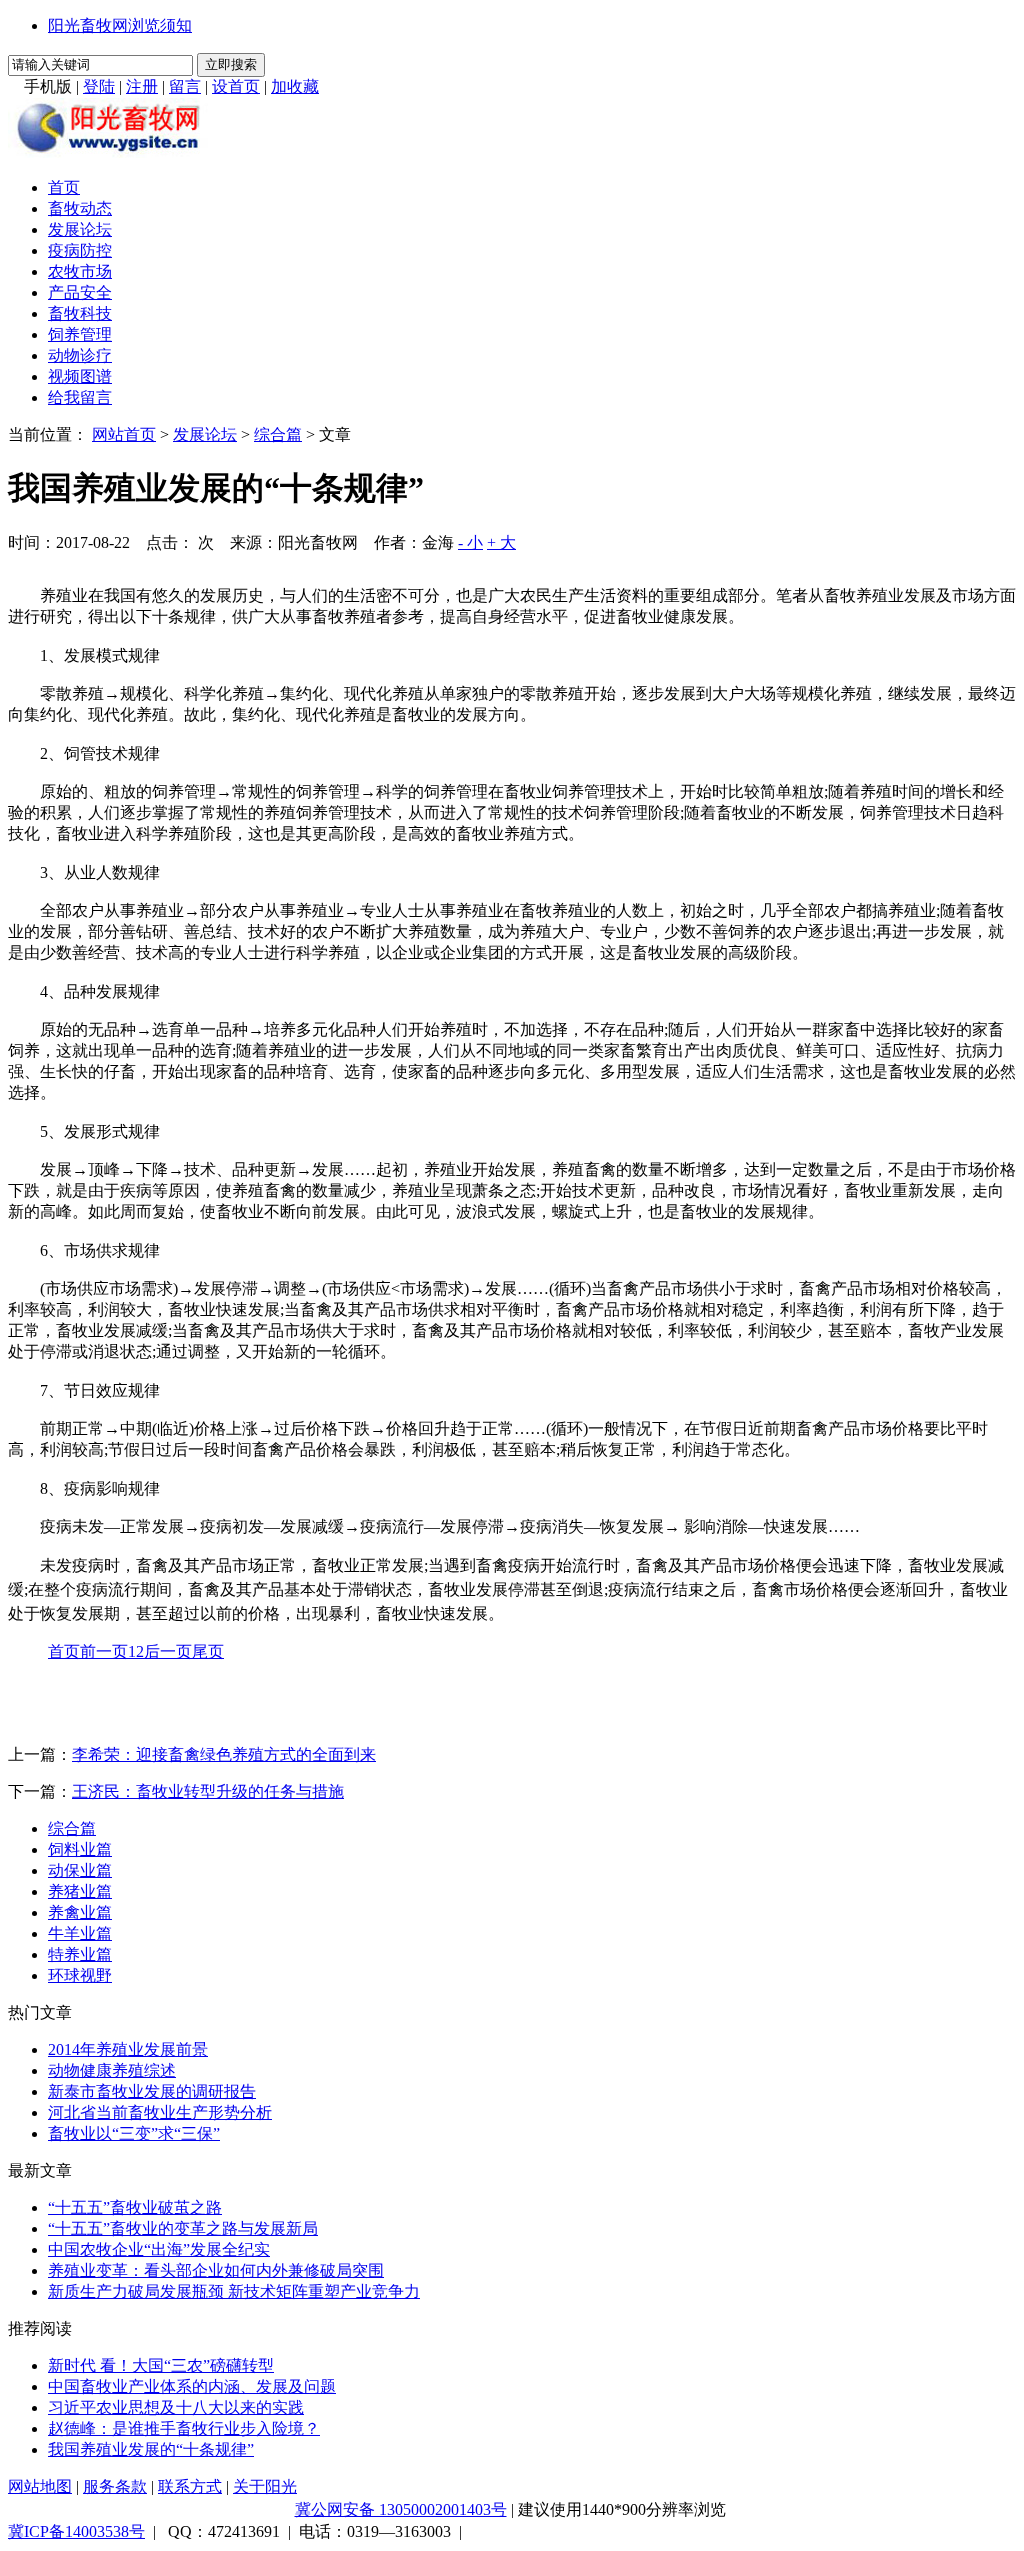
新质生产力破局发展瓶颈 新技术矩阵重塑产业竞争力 (234, 2291)
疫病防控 (80, 250)
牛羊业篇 (80, 1933)
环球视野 (80, 1975)
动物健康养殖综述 (112, 2070)
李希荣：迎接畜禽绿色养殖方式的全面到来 (224, 1754)
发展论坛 (80, 229)
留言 (185, 86)
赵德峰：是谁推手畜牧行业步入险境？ (184, 2428)
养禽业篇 (80, 1912)
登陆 (99, 86)
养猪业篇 (80, 1891)
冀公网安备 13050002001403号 (401, 2509)
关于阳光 (265, 2486)
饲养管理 (80, 334)
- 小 (470, 542)
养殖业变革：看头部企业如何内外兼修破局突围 (216, 2270)
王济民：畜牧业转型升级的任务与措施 (208, 1791)
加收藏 (295, 86)
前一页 (104, 1651)
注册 (142, 86)
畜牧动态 (80, 208)
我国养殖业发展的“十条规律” (151, 2449)
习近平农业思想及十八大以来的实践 (176, 2407)
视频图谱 (80, 376)
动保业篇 (80, 1870)
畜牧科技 (80, 313)
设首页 (236, 86)
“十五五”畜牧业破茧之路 (135, 2207)
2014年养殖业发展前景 (128, 2049)
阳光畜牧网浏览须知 (120, 25)
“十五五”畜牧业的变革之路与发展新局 (183, 2228)
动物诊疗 (80, 355)
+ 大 (501, 542)
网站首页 (124, 434)
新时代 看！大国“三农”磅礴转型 (161, 2365)
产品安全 (80, 292)
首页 (64, 187)
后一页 (168, 1651)
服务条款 (115, 2486)
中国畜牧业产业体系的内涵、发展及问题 (192, 2386)
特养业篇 (80, 1954)
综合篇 (278, 434)
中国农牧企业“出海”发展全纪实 (159, 2249)
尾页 (208, 1651)
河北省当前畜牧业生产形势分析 (160, 2112)
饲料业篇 (80, 1849)
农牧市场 (80, 271)
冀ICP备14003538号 (76, 2531)
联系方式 (190, 2486)
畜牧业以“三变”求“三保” (134, 2133)
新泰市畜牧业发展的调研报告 (152, 2091)
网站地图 (40, 2486)
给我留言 (80, 397)
